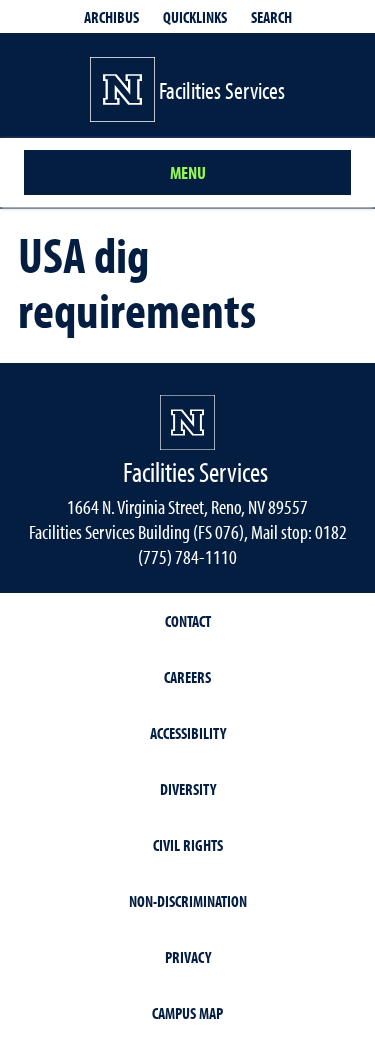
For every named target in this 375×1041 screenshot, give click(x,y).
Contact (188, 621)
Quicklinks (195, 17)
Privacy (188, 957)
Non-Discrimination (188, 901)
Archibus (111, 17)
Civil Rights (188, 845)
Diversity (188, 789)
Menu (188, 172)
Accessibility (188, 733)
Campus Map (187, 1013)
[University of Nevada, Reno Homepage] (187, 422)
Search (271, 17)
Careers (187, 677)
